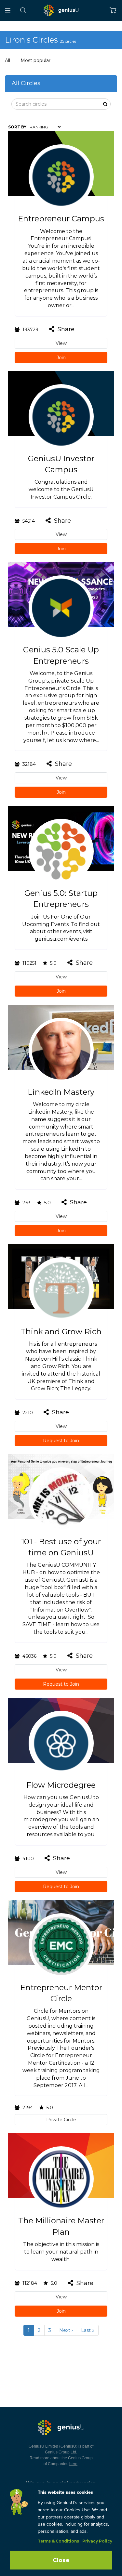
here (73, 2464)
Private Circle (61, 2120)
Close (61, 2560)
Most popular (35, 60)
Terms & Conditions (58, 2541)
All (7, 60)
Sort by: (18, 127)
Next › (66, 2330)
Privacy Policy (97, 2541)
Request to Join (61, 1441)
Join (61, 358)
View (61, 343)
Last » (88, 2330)
